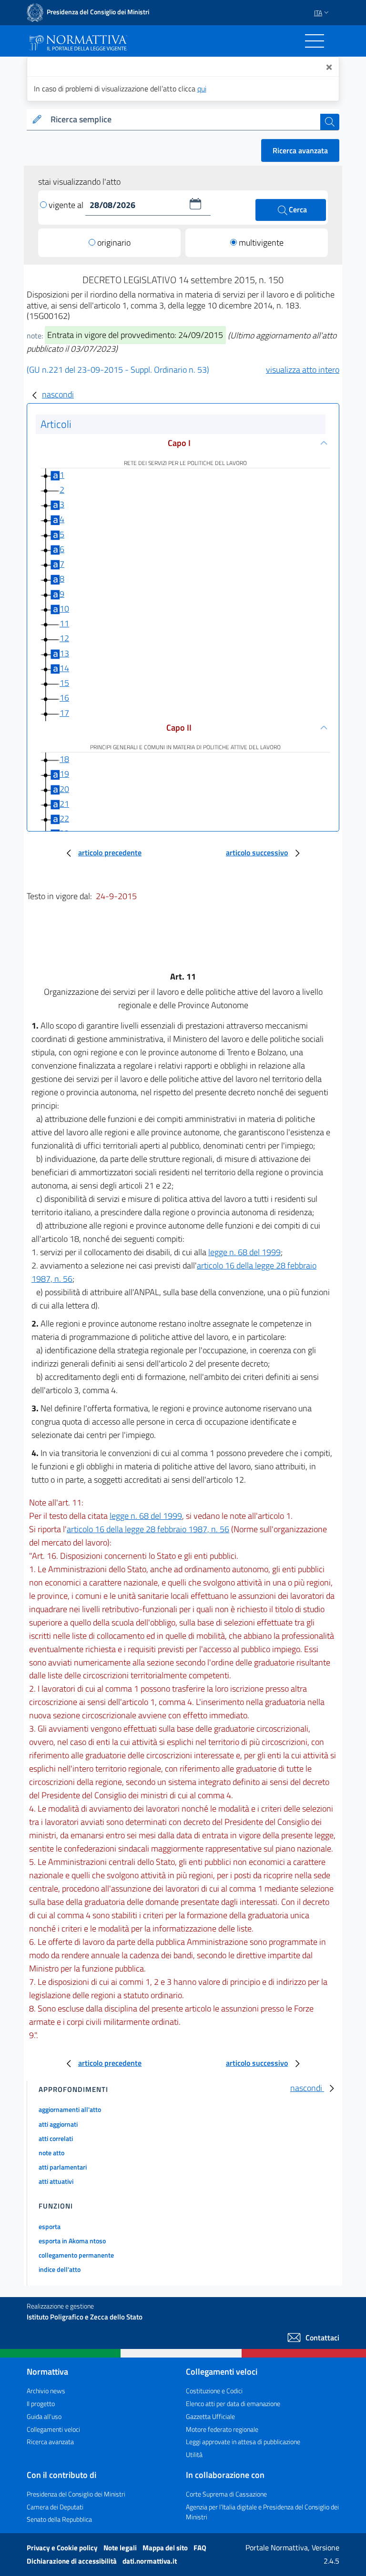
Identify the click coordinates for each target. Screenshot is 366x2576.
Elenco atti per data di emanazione (233, 2403)
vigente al (67, 205)
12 (64, 638)
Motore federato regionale (222, 2429)
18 (64, 759)
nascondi (58, 394)
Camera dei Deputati (55, 2507)
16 (64, 698)
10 (64, 609)
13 (64, 653)
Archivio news (46, 2391)
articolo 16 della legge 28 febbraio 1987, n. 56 (148, 1529)
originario (114, 243)
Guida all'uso (44, 2416)
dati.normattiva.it (150, 2561)
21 (64, 804)
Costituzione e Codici (214, 2391)
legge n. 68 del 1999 (244, 1252)
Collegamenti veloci (53, 2429)
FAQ (200, 2548)
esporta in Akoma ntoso (72, 2241)
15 (64, 683)
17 (64, 713)
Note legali (121, 2548)
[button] (195, 204)
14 (64, 668)
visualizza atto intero (303, 370)
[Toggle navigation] (315, 41)
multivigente (261, 243)
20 (64, 789)
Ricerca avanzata (300, 150)
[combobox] (183, 120)
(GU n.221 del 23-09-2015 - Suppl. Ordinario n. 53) (118, 370)
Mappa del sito (166, 2548)
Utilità (194, 2454)
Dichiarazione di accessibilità (72, 2561)
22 (64, 818)
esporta (50, 2226)
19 (64, 774)
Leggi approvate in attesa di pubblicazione (243, 2442)
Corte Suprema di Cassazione (226, 2494)
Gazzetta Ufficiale (210, 2416)
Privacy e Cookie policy (63, 2548)
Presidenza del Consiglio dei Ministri (76, 2494)
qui (202, 89)
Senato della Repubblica (59, 2519)
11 (64, 623)
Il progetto (41, 2403)
